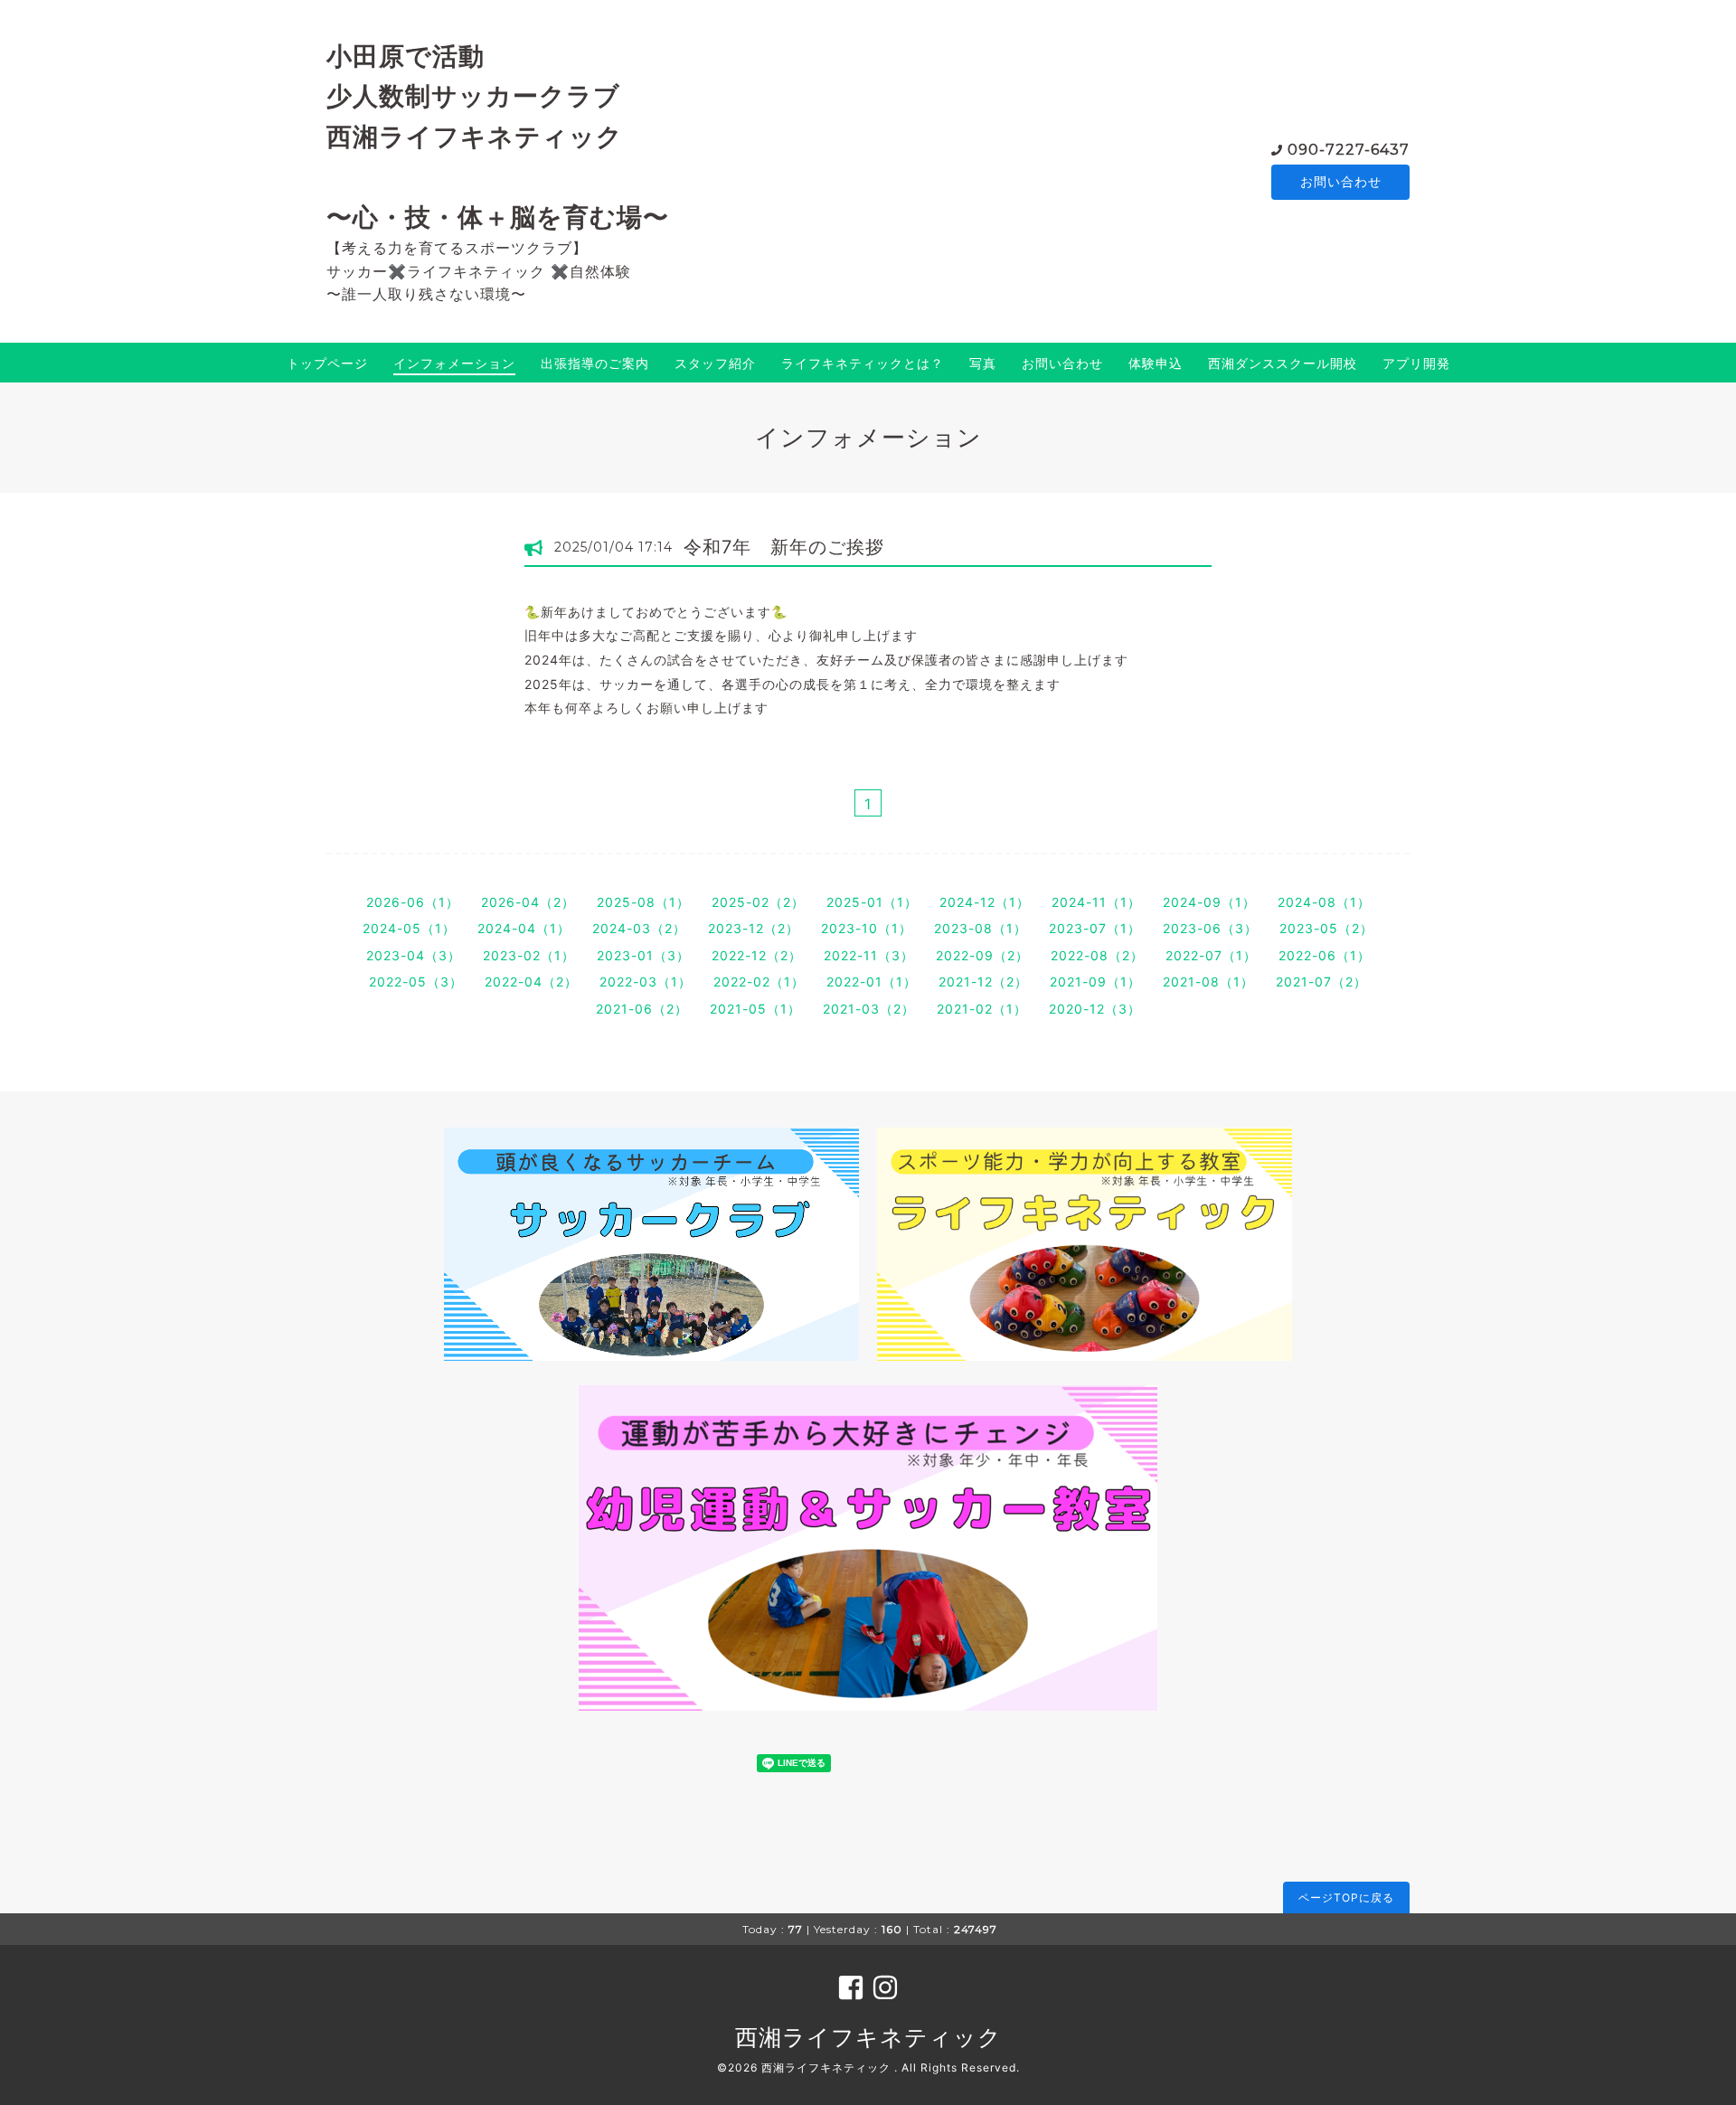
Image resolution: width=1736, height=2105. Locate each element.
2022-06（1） (1325, 955)
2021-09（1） (1095, 982)
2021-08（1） (1208, 982)
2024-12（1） (985, 902)
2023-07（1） (1095, 928)
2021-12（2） (983, 982)
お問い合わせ (1341, 181)
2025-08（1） (643, 902)
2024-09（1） (1209, 902)
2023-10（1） (867, 928)
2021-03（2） (869, 1009)
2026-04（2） (528, 902)
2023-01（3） (643, 955)
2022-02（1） (759, 982)
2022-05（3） (416, 982)
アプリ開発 (1416, 363)
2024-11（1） (1096, 902)
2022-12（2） (757, 955)
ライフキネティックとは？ (863, 363)
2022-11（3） (869, 955)
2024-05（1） (409, 928)
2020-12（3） (1095, 1009)
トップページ (327, 363)
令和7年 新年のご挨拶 (784, 547)
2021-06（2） (642, 1009)
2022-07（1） (1211, 955)
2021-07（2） (1321, 982)
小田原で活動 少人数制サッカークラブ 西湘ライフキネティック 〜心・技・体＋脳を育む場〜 (498, 137)
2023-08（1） (981, 928)
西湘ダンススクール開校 (1283, 363)
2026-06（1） (413, 902)
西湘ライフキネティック (868, 2037)
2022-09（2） (982, 955)
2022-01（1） (872, 982)
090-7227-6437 (1349, 150)
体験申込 (1156, 363)
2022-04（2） (531, 982)
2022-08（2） (1097, 955)
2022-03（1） (646, 982)
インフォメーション (454, 363)
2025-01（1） (872, 902)
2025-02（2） (758, 902)
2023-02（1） (529, 955)
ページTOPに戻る (1346, 1897)
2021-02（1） (982, 1009)
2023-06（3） (1210, 928)
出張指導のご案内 (595, 363)
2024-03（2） (639, 928)
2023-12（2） (754, 928)
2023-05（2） (1326, 928)
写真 (983, 363)
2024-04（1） (524, 928)
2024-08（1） (1324, 902)
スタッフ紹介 (715, 363)
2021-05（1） (755, 1009)
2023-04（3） (414, 955)
